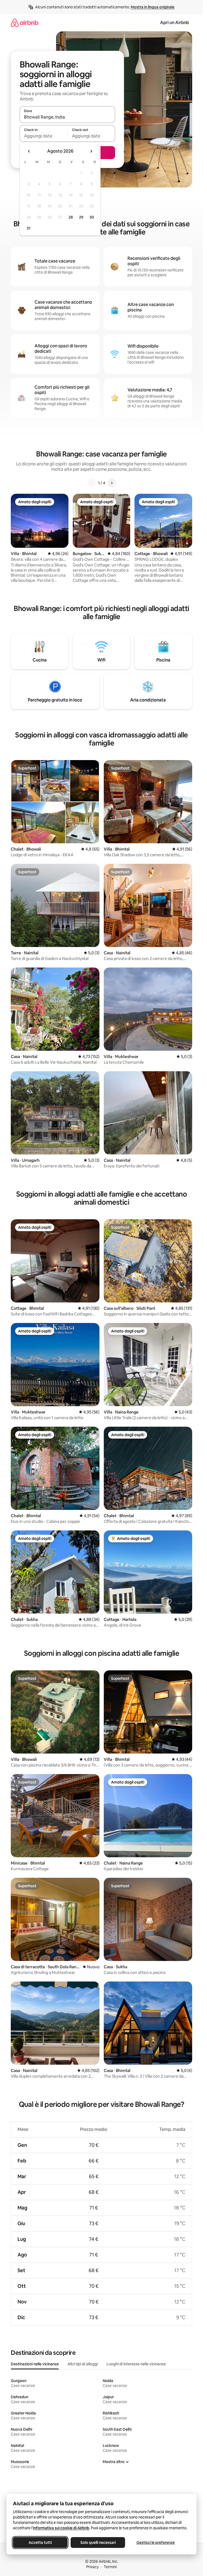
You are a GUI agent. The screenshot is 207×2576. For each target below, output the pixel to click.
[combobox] (67, 117)
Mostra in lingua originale (153, 7)
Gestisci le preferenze (156, 2543)
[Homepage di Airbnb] (25, 23)
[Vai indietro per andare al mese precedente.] (29, 151)
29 (81, 217)
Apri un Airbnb (175, 23)
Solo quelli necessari (98, 2543)
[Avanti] (112, 483)
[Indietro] (92, 483)
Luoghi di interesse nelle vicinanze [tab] (136, 2364)
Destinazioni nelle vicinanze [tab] (35, 2364)
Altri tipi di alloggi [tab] (83, 2364)
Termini (110, 2567)
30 (92, 217)
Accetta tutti (40, 2543)
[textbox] (44, 136)
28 (71, 217)
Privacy (92, 2567)
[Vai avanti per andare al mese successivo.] (91, 151)
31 (29, 228)
